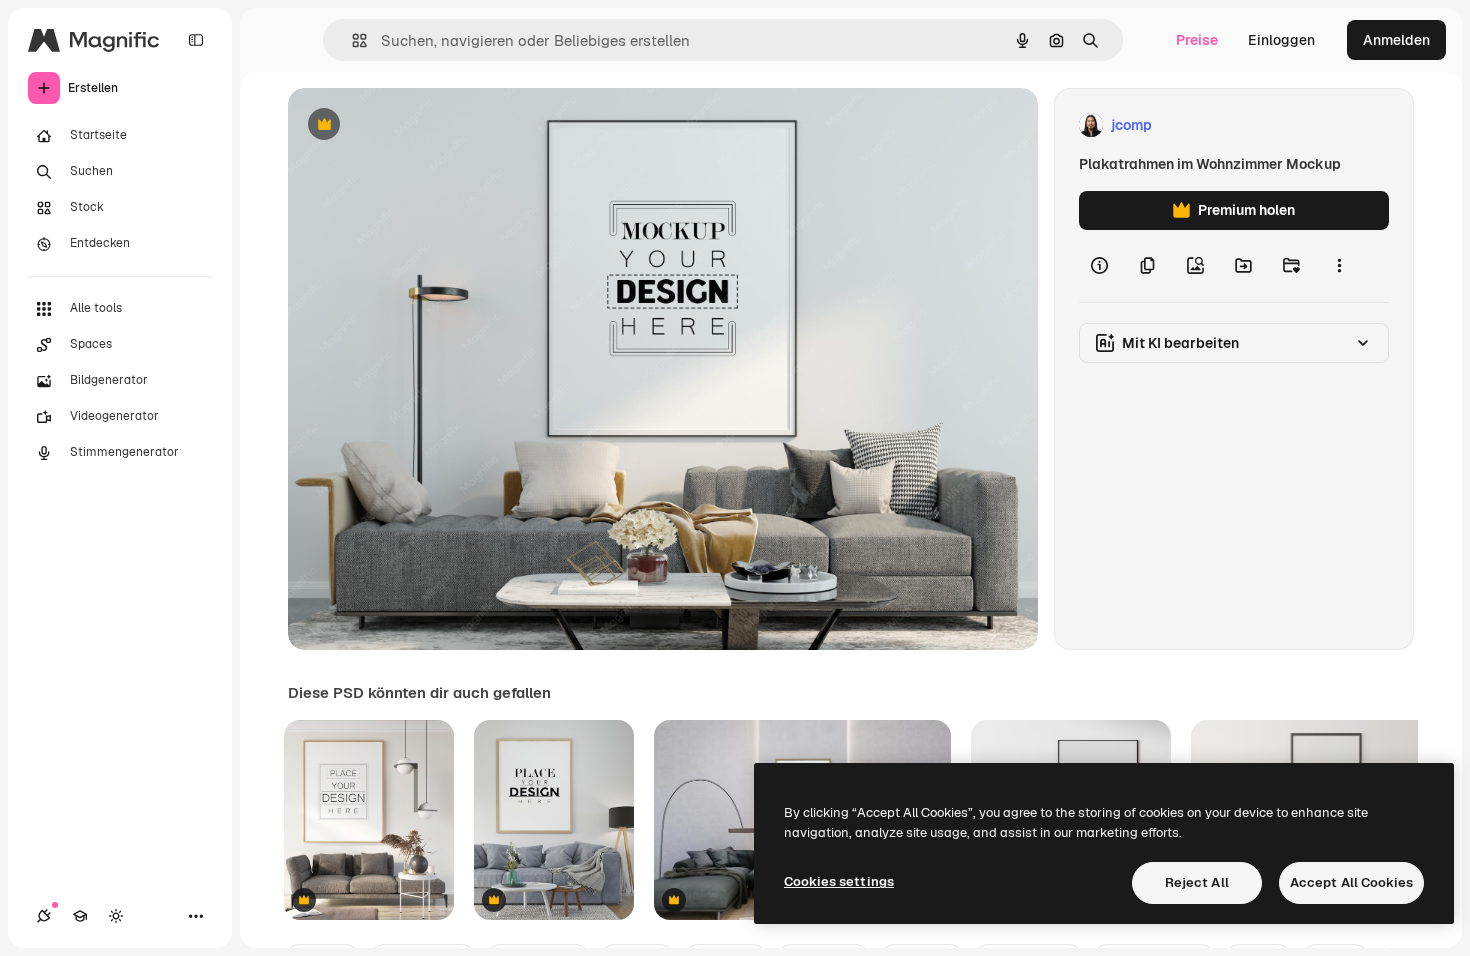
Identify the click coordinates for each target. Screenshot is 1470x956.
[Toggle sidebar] (196, 40)
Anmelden (1396, 40)
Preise (1197, 40)
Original (416, 125)
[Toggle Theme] (116, 916)
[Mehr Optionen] (1339, 266)
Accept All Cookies (1351, 882)
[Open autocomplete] (351, 40)
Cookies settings (839, 881)
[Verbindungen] (44, 916)
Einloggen (1281, 40)
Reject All (1197, 882)
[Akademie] (80, 916)
